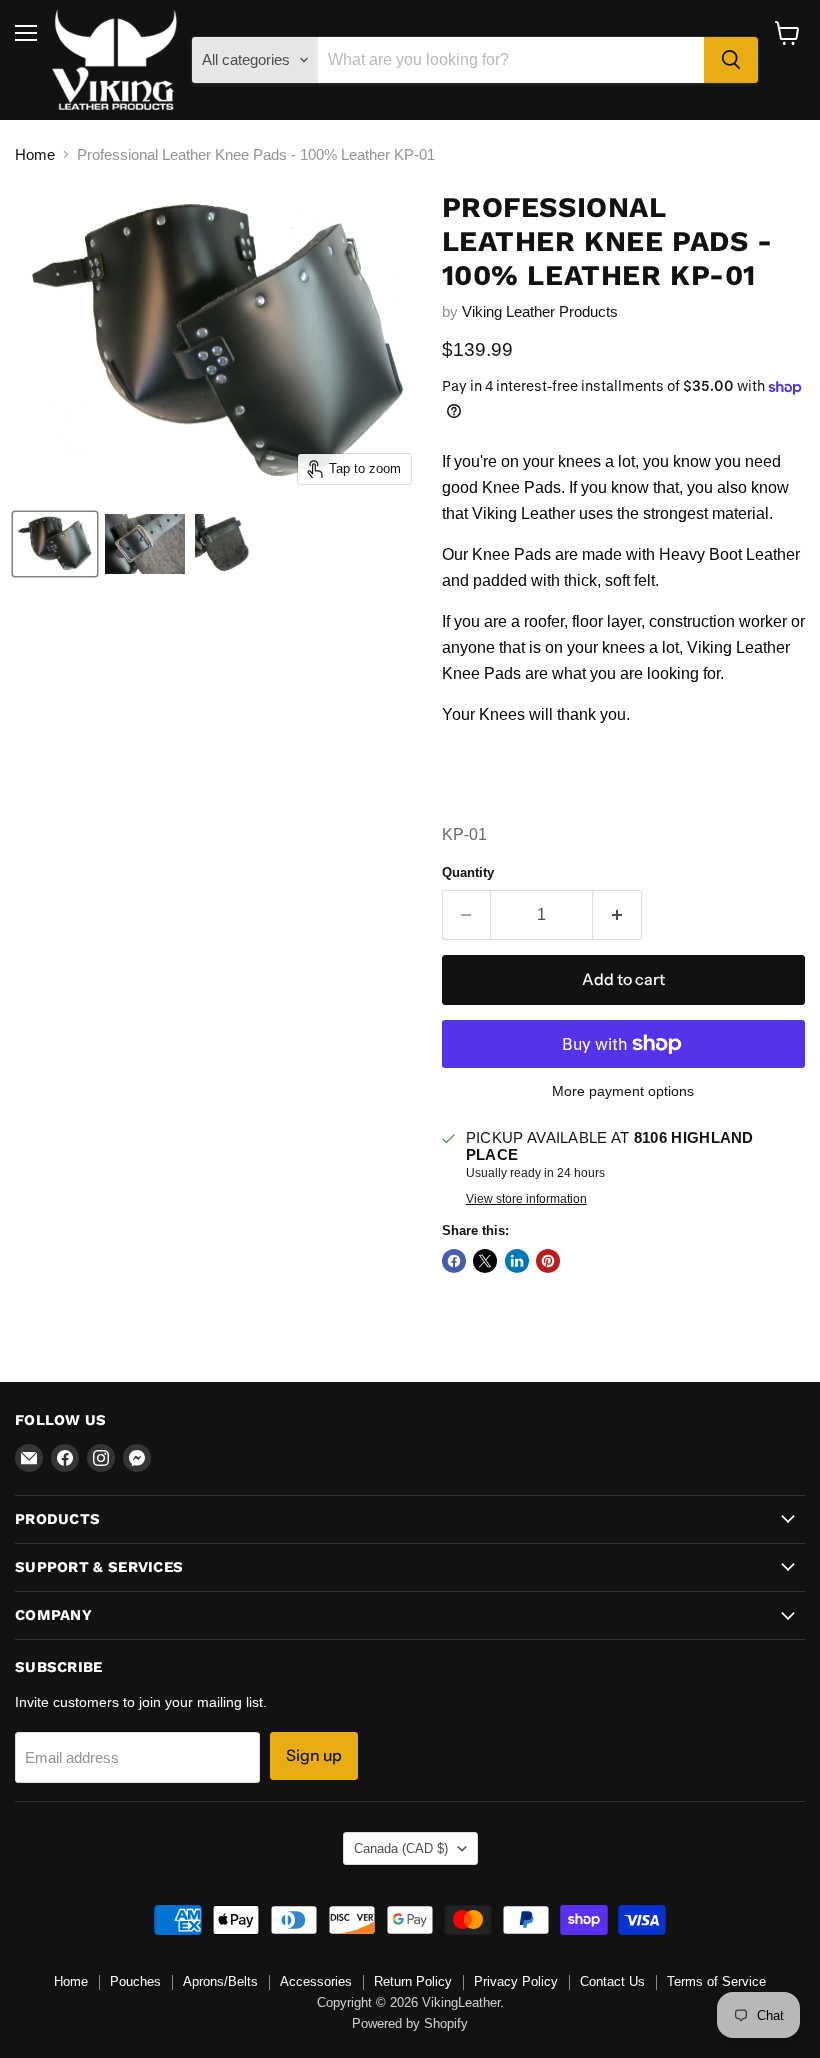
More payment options (623, 1091)
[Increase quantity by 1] (617, 915)
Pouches (135, 1981)
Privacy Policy (516, 1981)
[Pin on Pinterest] (548, 1261)
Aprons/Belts (220, 1981)
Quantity (468, 872)
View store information (526, 1199)
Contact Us (612, 1981)
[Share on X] (485, 1261)
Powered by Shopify (410, 2023)
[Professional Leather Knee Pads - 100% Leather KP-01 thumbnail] (55, 544)
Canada (401, 1848)
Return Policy (413, 1981)
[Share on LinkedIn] (517, 1261)
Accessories (316, 1981)
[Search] (731, 60)
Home (35, 154)
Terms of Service (716, 1981)
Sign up (314, 1755)
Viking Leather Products (540, 311)
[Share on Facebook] (454, 1261)
